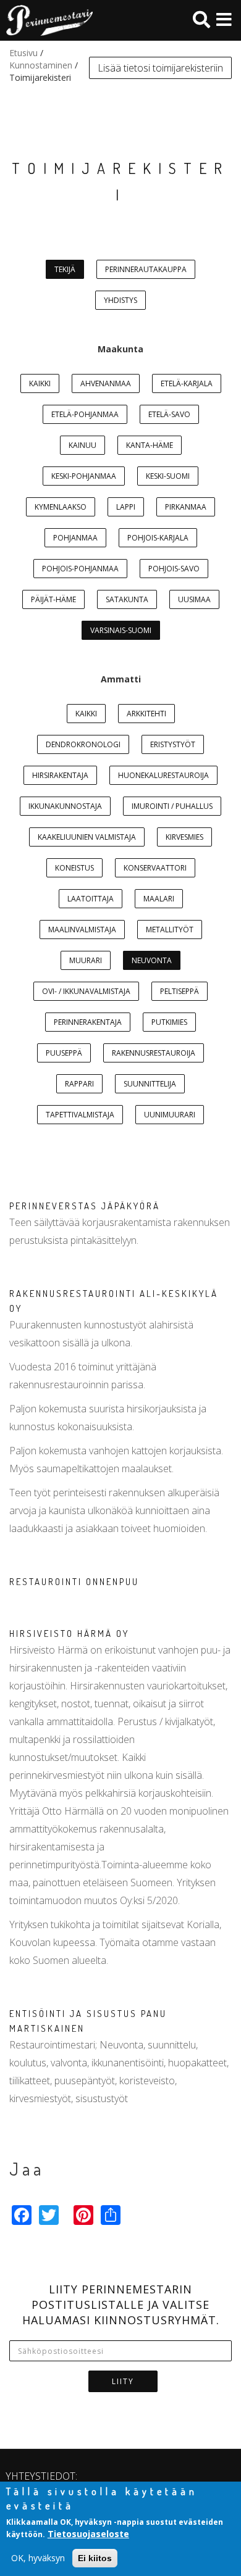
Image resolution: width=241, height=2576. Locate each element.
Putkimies (169, 1022)
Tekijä (65, 269)
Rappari (79, 1084)
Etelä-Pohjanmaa (85, 414)
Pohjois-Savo (174, 569)
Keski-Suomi (168, 476)
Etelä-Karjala (187, 383)
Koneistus (74, 868)
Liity (123, 2381)
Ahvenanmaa (106, 383)
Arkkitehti (146, 714)
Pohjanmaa (75, 538)
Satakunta (127, 599)
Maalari (159, 899)
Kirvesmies (184, 837)
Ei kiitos (95, 2558)
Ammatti (121, 679)
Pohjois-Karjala (158, 538)
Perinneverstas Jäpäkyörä (85, 1206)
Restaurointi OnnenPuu (74, 1582)
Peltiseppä (180, 991)
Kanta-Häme (150, 445)
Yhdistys (120, 300)
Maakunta (120, 349)
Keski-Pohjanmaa (84, 476)
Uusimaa (194, 599)
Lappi (126, 507)
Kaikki (40, 383)
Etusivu (23, 53)
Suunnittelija (150, 1084)
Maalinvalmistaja (82, 930)
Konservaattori (155, 868)
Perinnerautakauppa (146, 269)
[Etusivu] (46, 20)
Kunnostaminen (41, 65)
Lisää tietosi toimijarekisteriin (160, 68)
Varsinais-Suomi (121, 630)
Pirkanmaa (186, 507)
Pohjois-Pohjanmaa (80, 569)
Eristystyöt (173, 744)
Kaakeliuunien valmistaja (87, 837)
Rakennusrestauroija (154, 1053)
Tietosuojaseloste (88, 2534)
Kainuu (82, 445)
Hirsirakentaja (60, 775)
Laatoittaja (91, 899)
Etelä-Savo (169, 414)
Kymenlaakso (61, 507)
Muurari (86, 960)
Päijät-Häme (53, 599)
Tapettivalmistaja (80, 1115)
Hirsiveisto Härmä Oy (69, 1634)
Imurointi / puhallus (172, 806)
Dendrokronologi (83, 744)
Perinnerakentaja (88, 1022)
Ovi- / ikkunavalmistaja (86, 991)
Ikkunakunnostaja (65, 806)
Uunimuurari (170, 1115)
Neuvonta (152, 960)
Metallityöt (170, 930)
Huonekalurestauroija (163, 775)
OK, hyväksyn (38, 2558)
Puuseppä (64, 1053)
